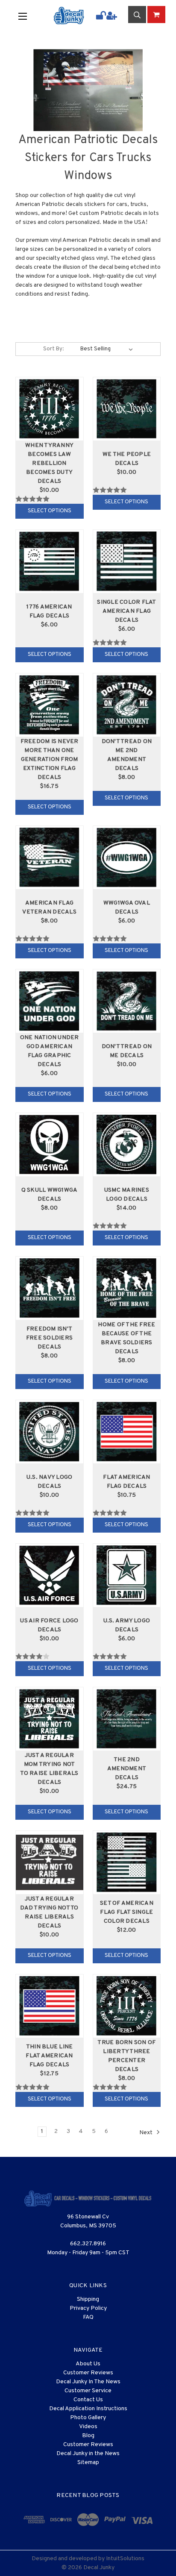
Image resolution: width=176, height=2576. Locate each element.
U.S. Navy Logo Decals (50, 1482)
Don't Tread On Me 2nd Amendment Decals (127, 755)
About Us (88, 2364)
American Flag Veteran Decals (49, 908)
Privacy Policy (88, 2308)
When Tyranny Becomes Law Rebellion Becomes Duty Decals (49, 463)
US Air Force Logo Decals (49, 1625)
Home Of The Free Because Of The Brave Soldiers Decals (126, 1338)
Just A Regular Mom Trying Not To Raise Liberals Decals (49, 1769)
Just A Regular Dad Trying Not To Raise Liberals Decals (49, 1912)
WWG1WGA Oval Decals (127, 908)
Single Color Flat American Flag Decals (126, 611)
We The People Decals (127, 459)
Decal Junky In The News (88, 2382)
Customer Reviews (88, 2373)
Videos (88, 2427)
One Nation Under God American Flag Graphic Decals (50, 1051)
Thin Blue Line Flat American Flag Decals (49, 2056)
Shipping (88, 2299)
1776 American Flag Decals (49, 611)
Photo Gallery (88, 2418)
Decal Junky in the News (88, 2454)
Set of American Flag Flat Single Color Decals (127, 1912)
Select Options (50, 511)
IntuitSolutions (125, 2559)
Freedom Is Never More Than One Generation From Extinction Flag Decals (50, 759)
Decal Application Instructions (88, 2409)
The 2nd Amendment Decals (127, 1769)
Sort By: (53, 349)
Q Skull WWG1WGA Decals (50, 1195)
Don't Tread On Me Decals (127, 1051)
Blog (88, 2436)
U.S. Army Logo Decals (127, 1625)
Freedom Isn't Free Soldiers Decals (49, 1338)
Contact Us (88, 2400)
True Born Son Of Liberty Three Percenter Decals (126, 2056)
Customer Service (88, 2391)
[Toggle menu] (29, 16)
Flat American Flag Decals (126, 1482)
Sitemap (88, 2463)
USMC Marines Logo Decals (127, 1195)
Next (147, 2132)
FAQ (88, 2317)
